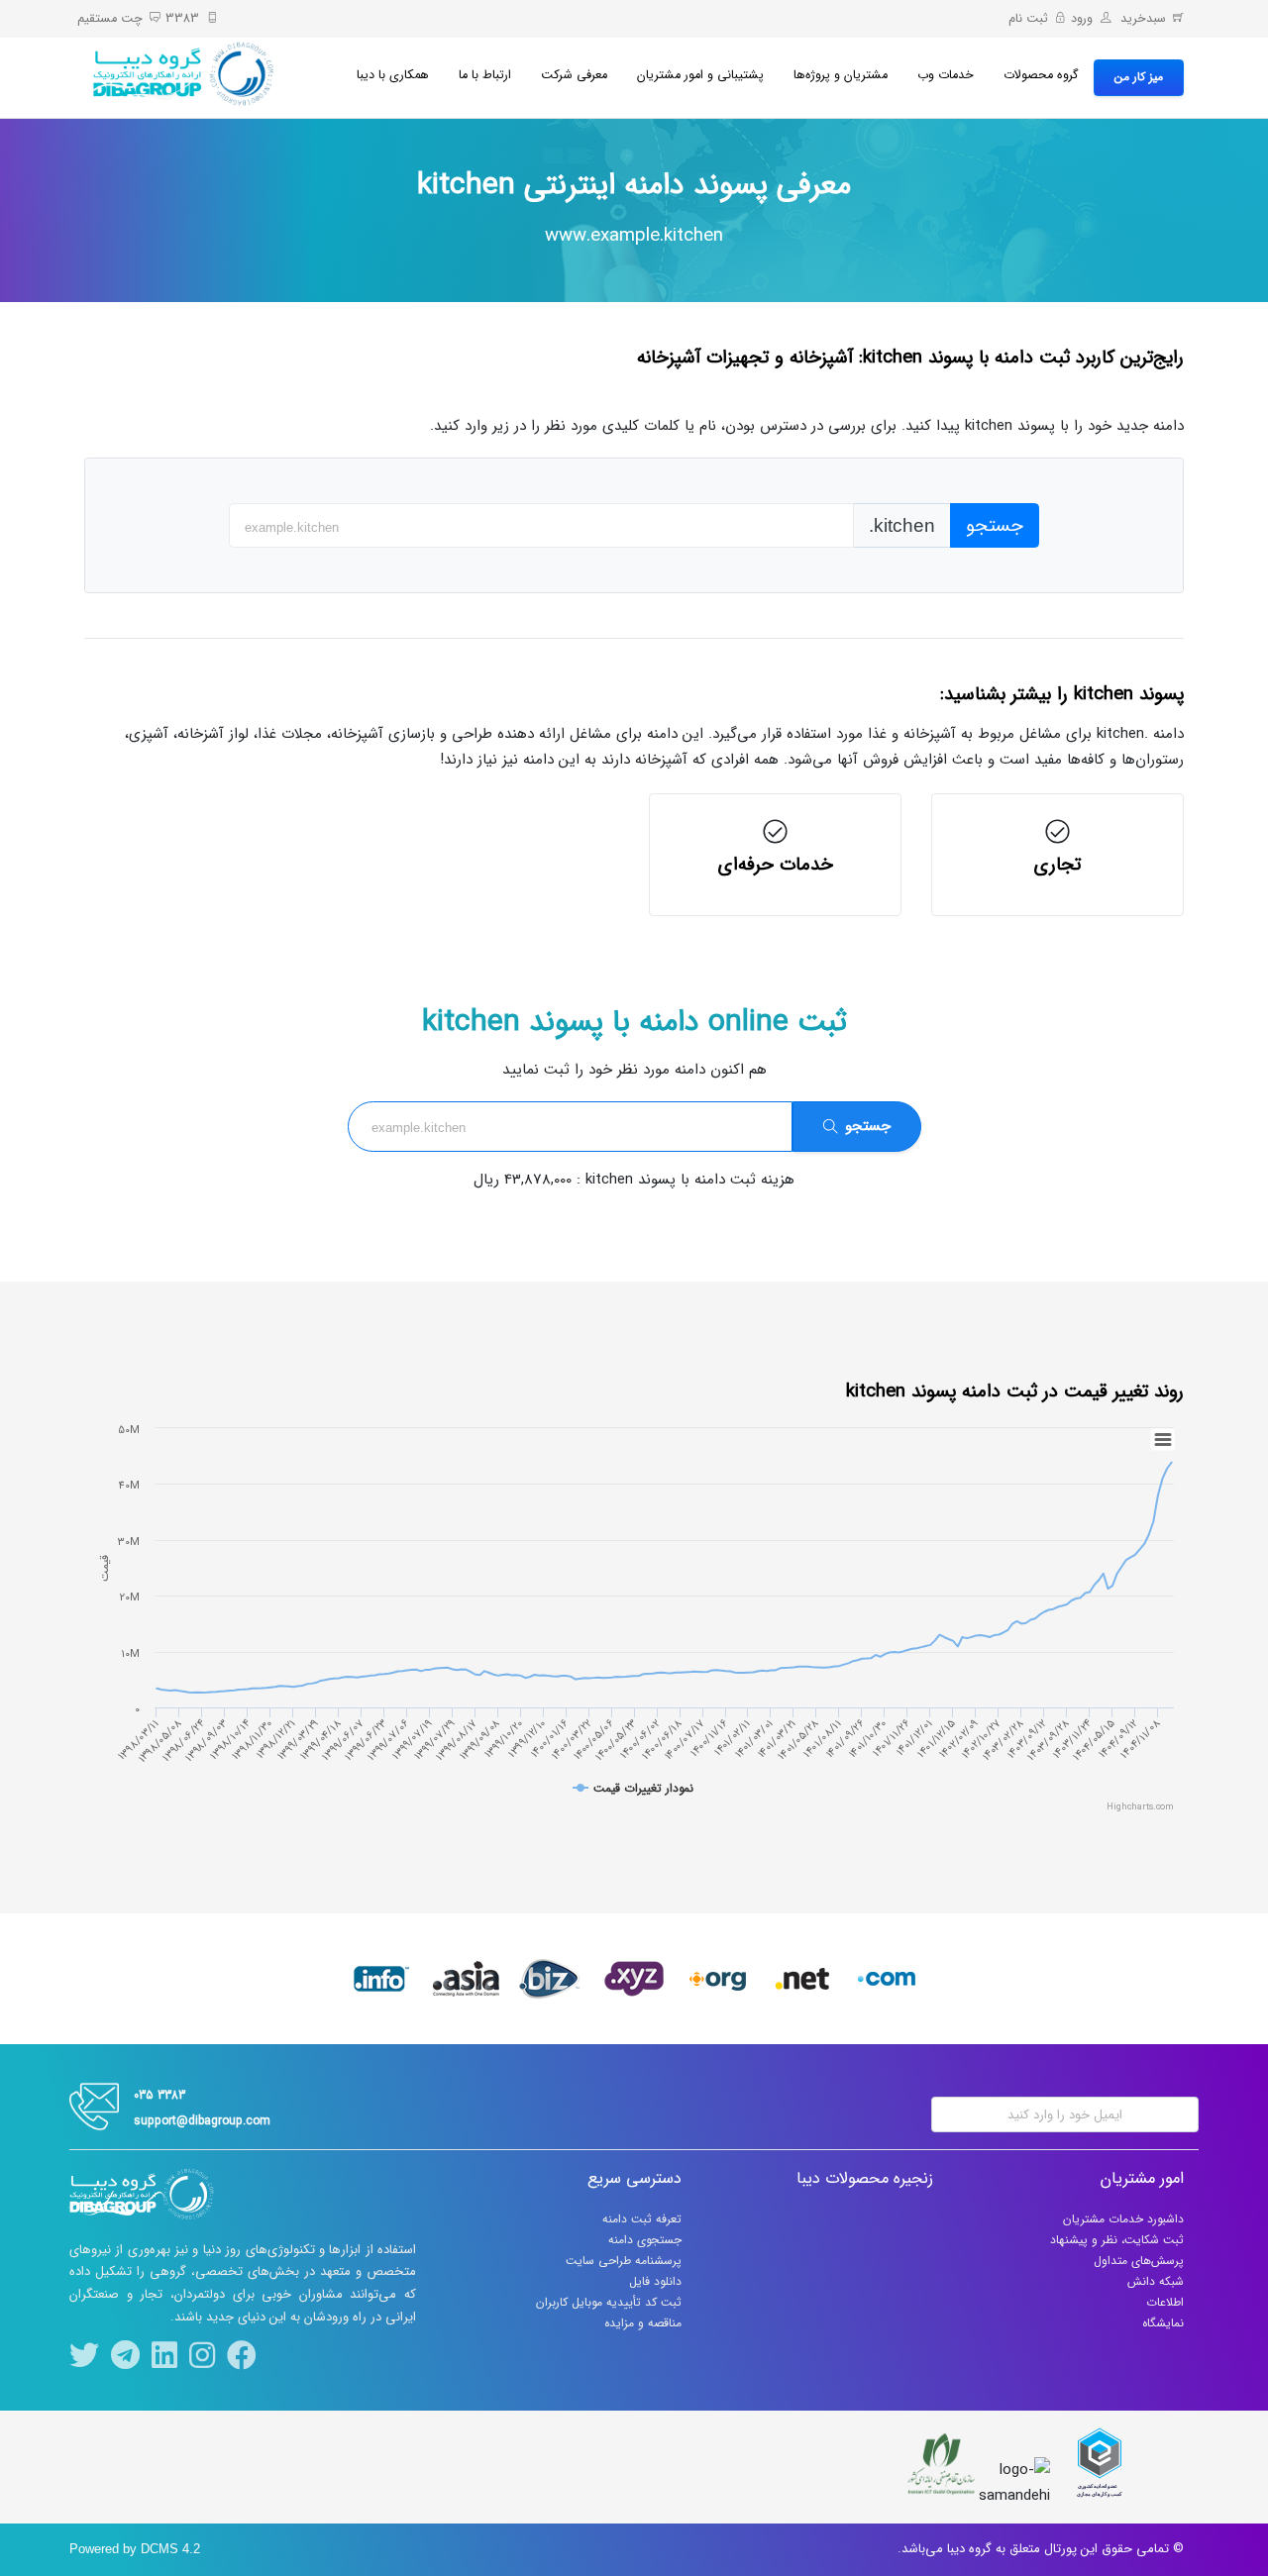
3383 (182, 19)
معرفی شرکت (574, 75)
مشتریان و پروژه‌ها (841, 75)
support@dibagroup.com (202, 2121)
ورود (1082, 19)
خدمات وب (946, 75)
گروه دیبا (969, 2549)
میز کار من (1139, 77)
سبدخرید (1141, 19)
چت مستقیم (110, 19)
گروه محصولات (1041, 75)
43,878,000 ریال (523, 1180)
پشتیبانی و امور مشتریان (700, 75)
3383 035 (159, 2095)
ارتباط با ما (485, 75)
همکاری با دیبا (393, 75)
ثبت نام (1028, 19)
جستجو (995, 526)
